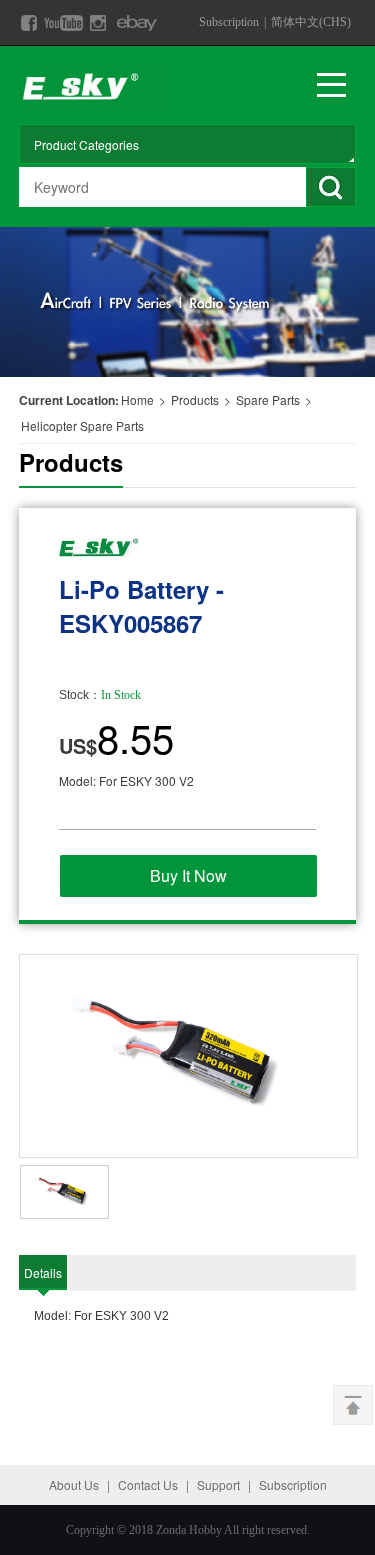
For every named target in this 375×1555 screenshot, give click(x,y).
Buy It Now (188, 875)
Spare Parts (269, 399)
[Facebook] (29, 23)
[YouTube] (63, 23)
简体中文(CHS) (311, 22)
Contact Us (148, 1484)
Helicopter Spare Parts (82, 425)
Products (195, 399)
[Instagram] (98, 23)
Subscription (229, 22)
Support (218, 1484)
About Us (74, 1484)
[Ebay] (137, 23)
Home (137, 399)
